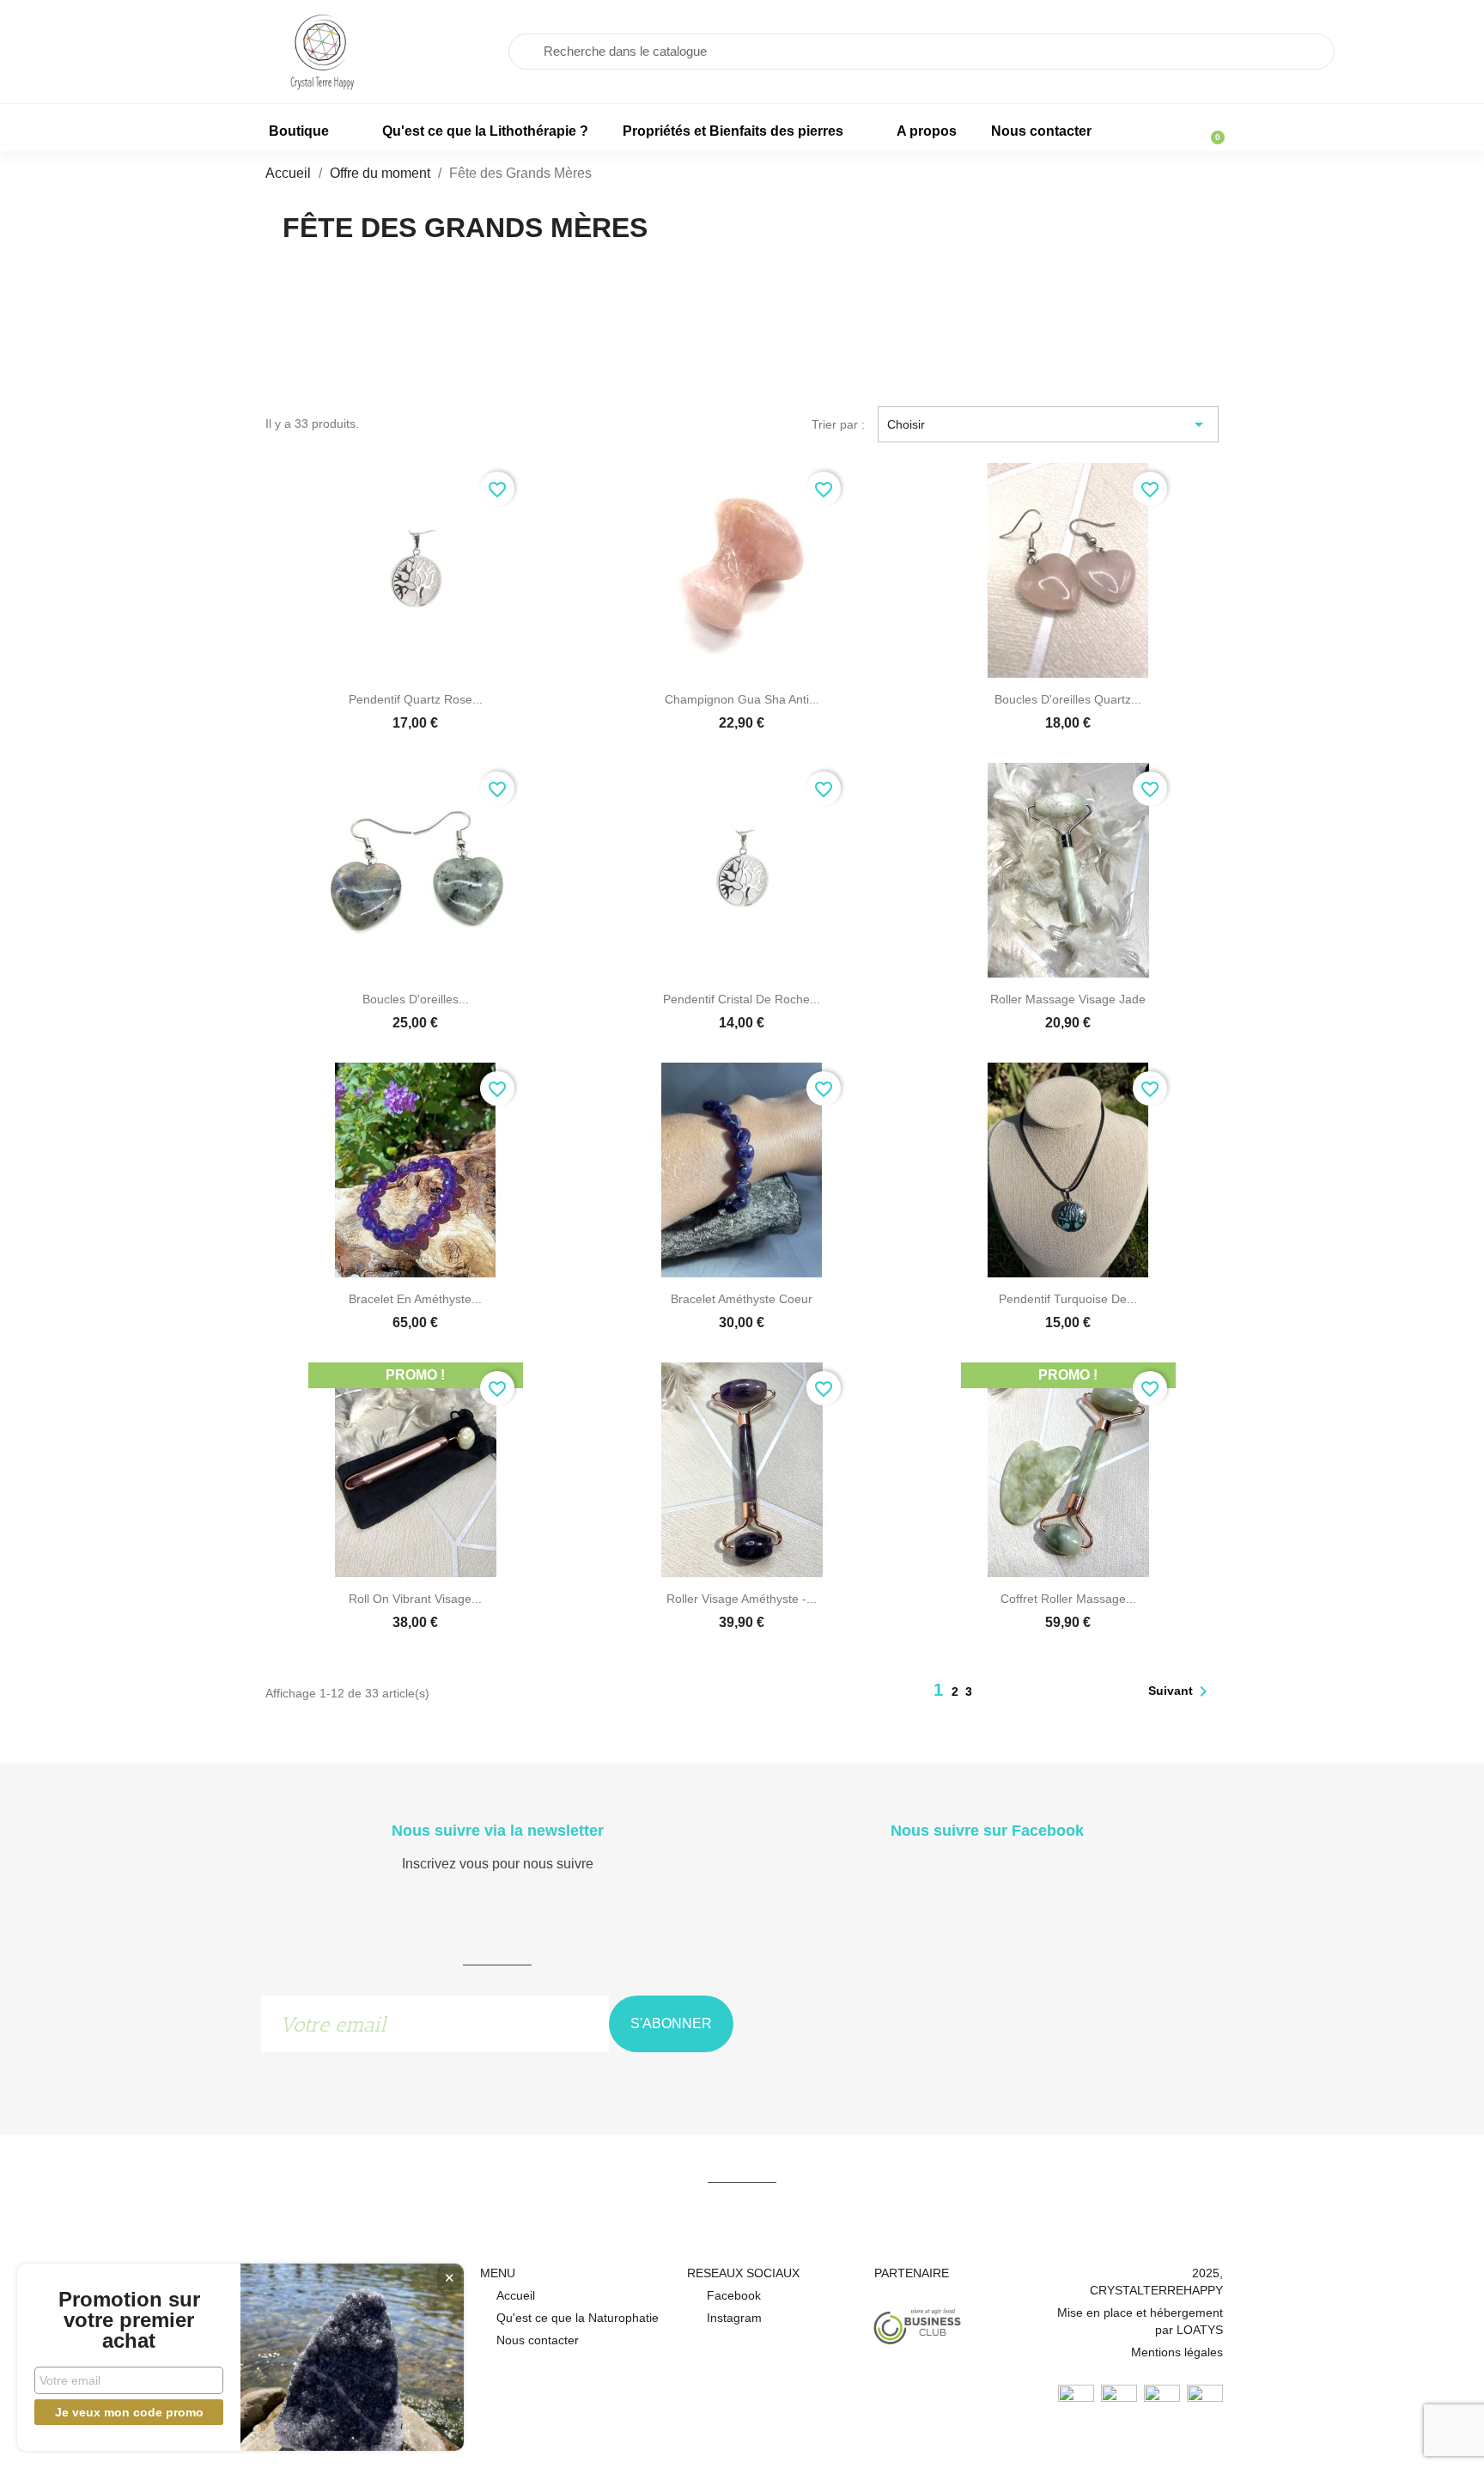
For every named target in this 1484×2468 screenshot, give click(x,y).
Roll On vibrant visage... (415, 1599)
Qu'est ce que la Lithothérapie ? (485, 131)
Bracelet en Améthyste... (415, 1299)
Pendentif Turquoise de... (1068, 1299)
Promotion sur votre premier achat (129, 2320)
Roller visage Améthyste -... (742, 1599)
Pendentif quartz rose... (416, 699)
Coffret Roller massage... (1068, 1599)
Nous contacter (1041, 131)
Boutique (299, 131)
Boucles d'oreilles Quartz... (1068, 699)
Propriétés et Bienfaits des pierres (733, 131)
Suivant (1181, 1691)
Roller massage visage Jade (1068, 999)
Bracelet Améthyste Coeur (742, 1299)
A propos (927, 131)
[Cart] (1210, 129)
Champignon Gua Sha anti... (742, 699)
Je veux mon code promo (129, 2412)
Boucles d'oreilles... (416, 999)
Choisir (1049, 424)
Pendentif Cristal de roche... (742, 999)
